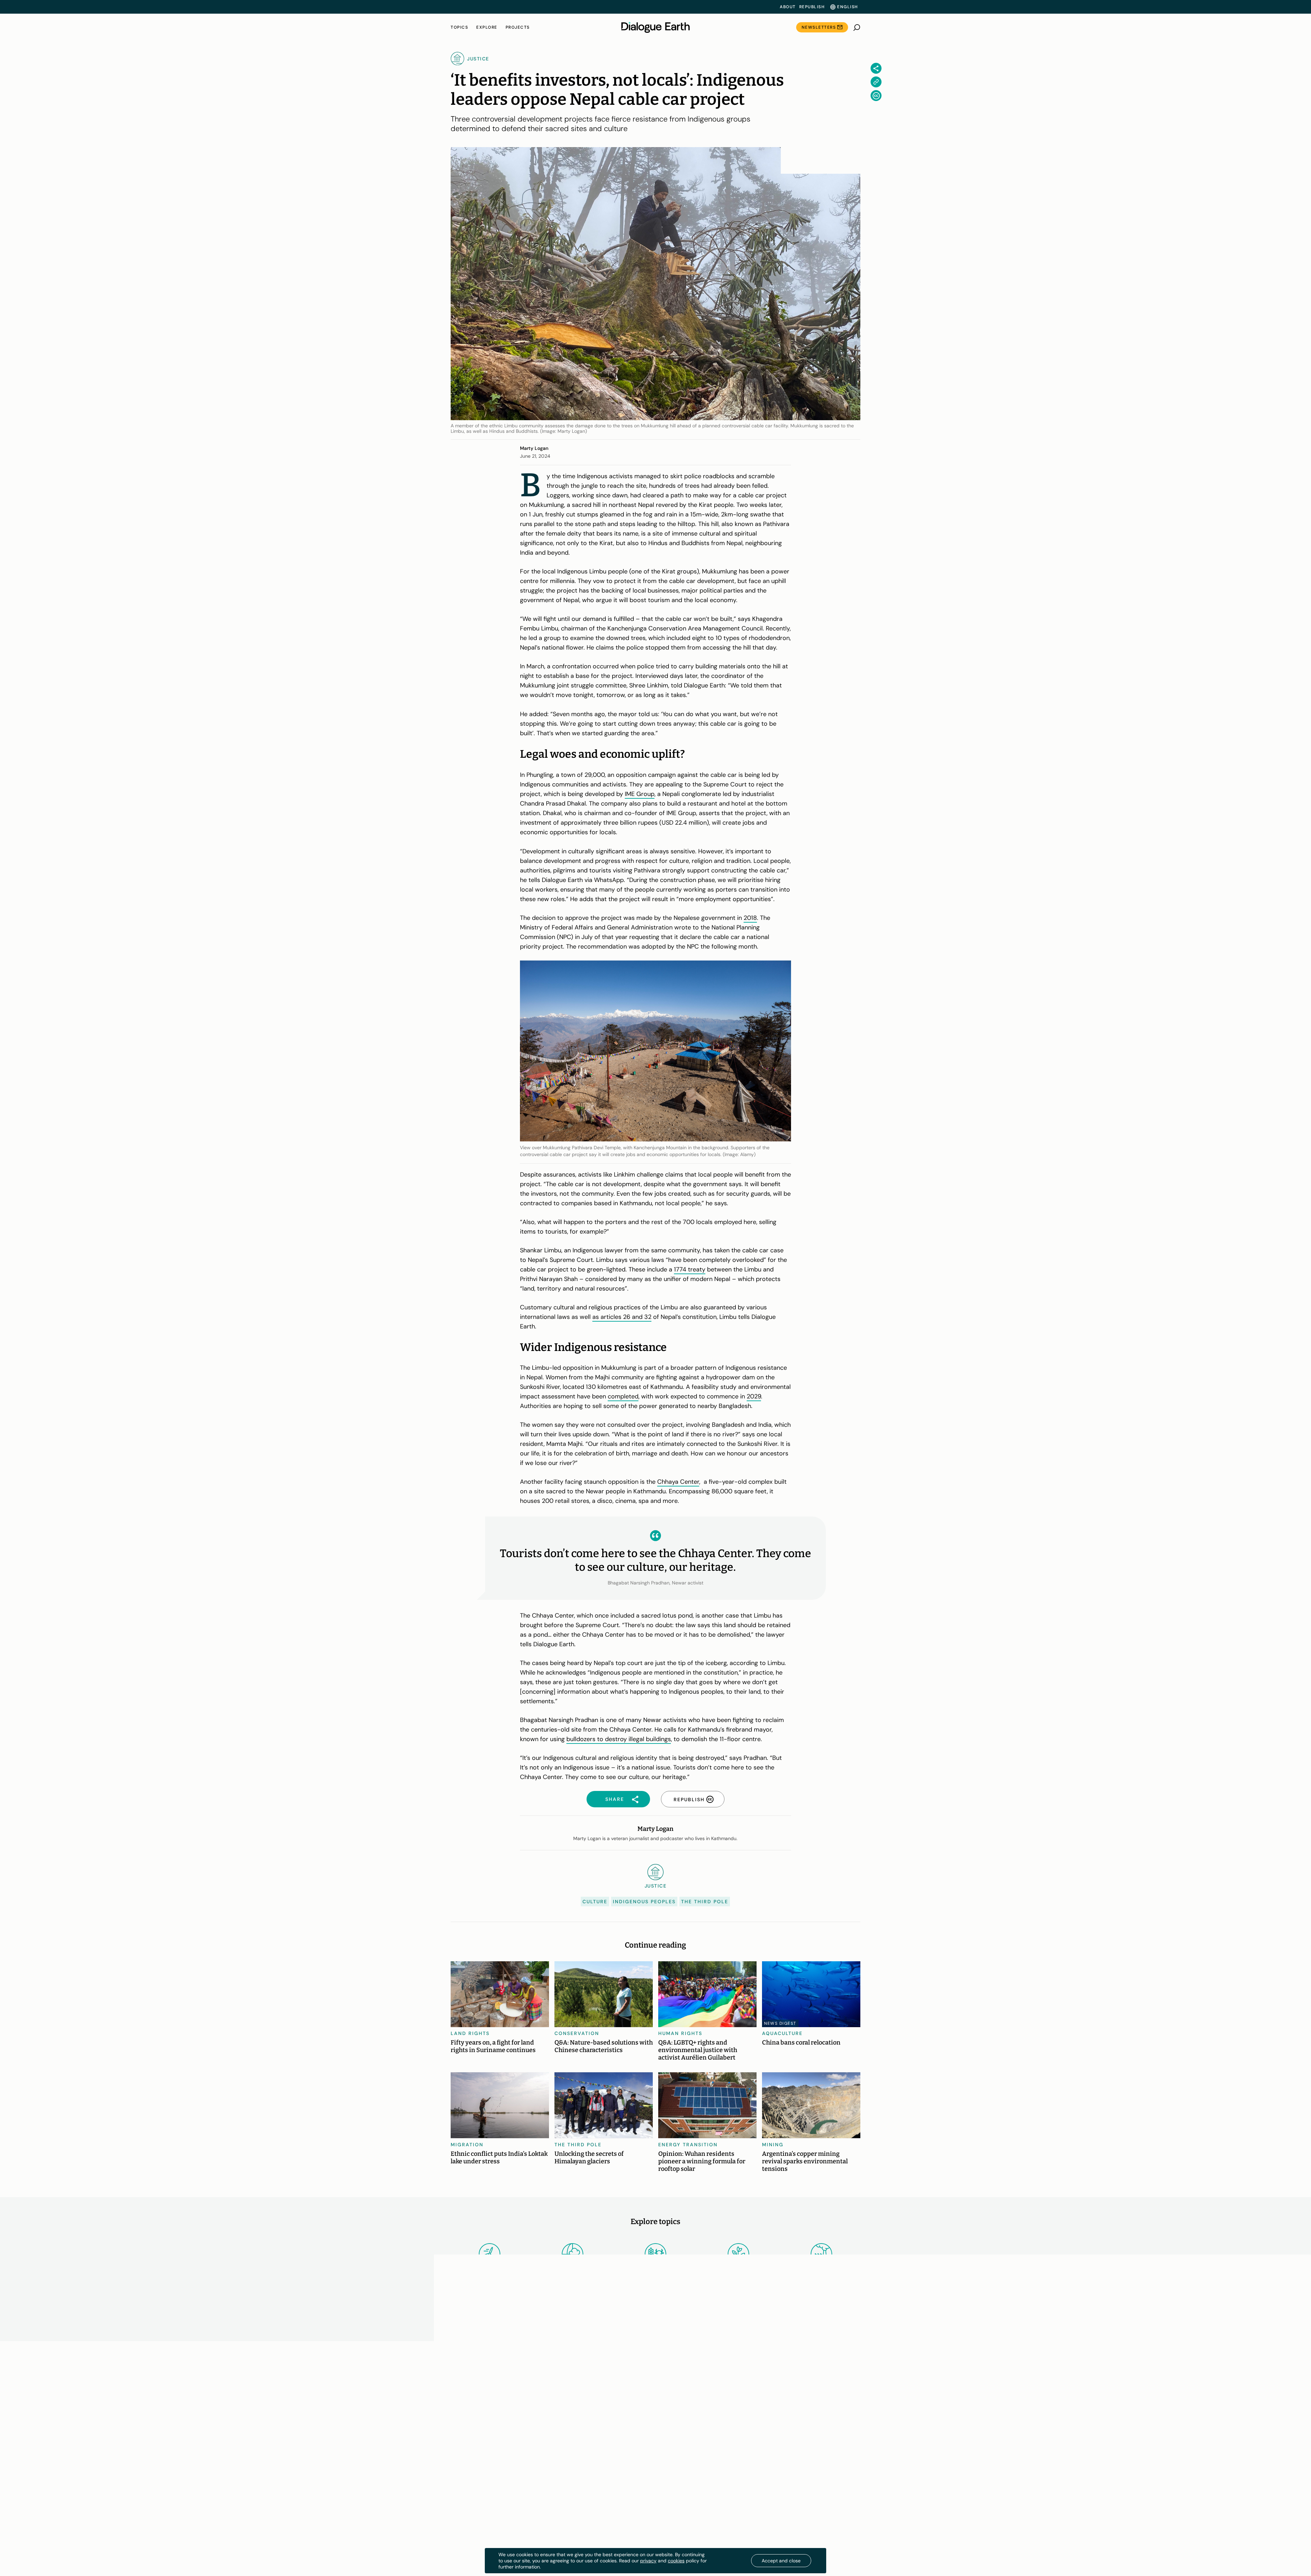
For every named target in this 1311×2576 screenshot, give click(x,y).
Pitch (457, 2446)
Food (655, 2271)
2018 (750, 918)
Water (822, 2329)
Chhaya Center (678, 1482)
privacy (648, 2561)
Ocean (489, 2329)
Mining (773, 2145)
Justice (738, 2329)
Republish (812, 7)
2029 (754, 1396)
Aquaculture (782, 2033)
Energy (490, 2271)
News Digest (780, 2023)
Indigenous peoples (644, 1902)
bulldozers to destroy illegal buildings (619, 1739)
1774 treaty (690, 1269)
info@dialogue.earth (788, 2437)
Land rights (470, 2033)
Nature (739, 2271)
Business (573, 2329)
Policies (567, 2460)
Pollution (822, 2271)
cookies (676, 2561)
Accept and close (781, 2561)
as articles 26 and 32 (622, 1317)
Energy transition (688, 2145)
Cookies (567, 2432)
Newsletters (819, 27)
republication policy (806, 2430)
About (788, 7)
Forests (655, 2329)
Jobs (457, 2432)
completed (623, 1396)
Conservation (577, 2033)
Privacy (566, 2419)
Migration (467, 2145)
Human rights (680, 2033)
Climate (572, 2271)
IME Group (640, 794)
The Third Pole (705, 1902)
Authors (461, 2460)
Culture (595, 1902)
